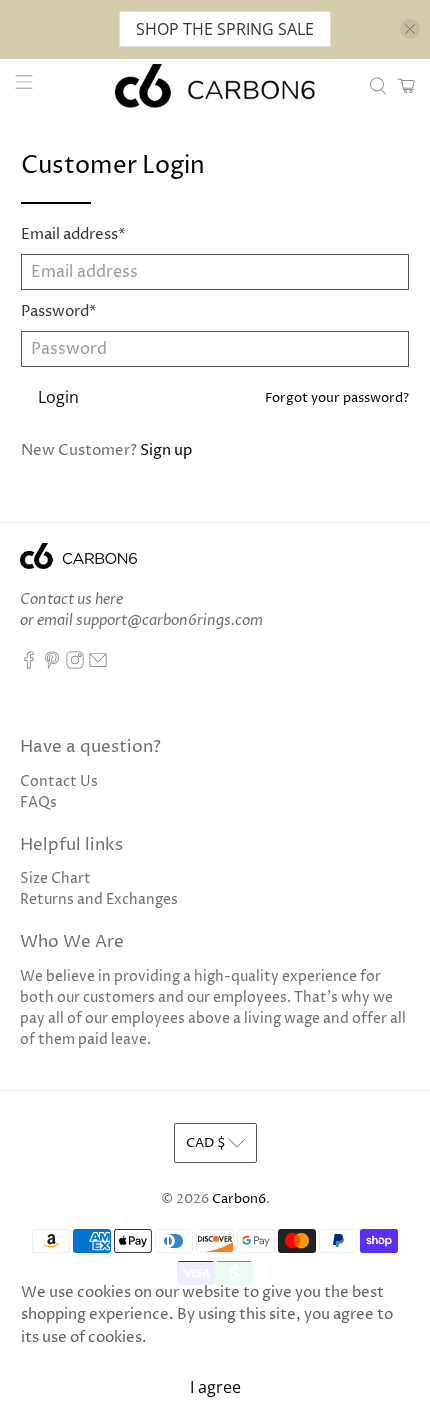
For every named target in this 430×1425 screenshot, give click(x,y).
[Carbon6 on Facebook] (29, 664)
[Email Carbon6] (98, 664)
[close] (410, 29)
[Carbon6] (215, 86)
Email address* (73, 234)
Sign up (166, 450)
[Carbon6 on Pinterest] (52, 664)
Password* (59, 311)
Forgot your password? (337, 398)
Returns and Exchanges (99, 899)
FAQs (38, 802)
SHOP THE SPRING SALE (225, 29)
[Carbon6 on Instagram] (75, 664)
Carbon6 (239, 1199)
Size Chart (55, 878)
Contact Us (59, 781)
